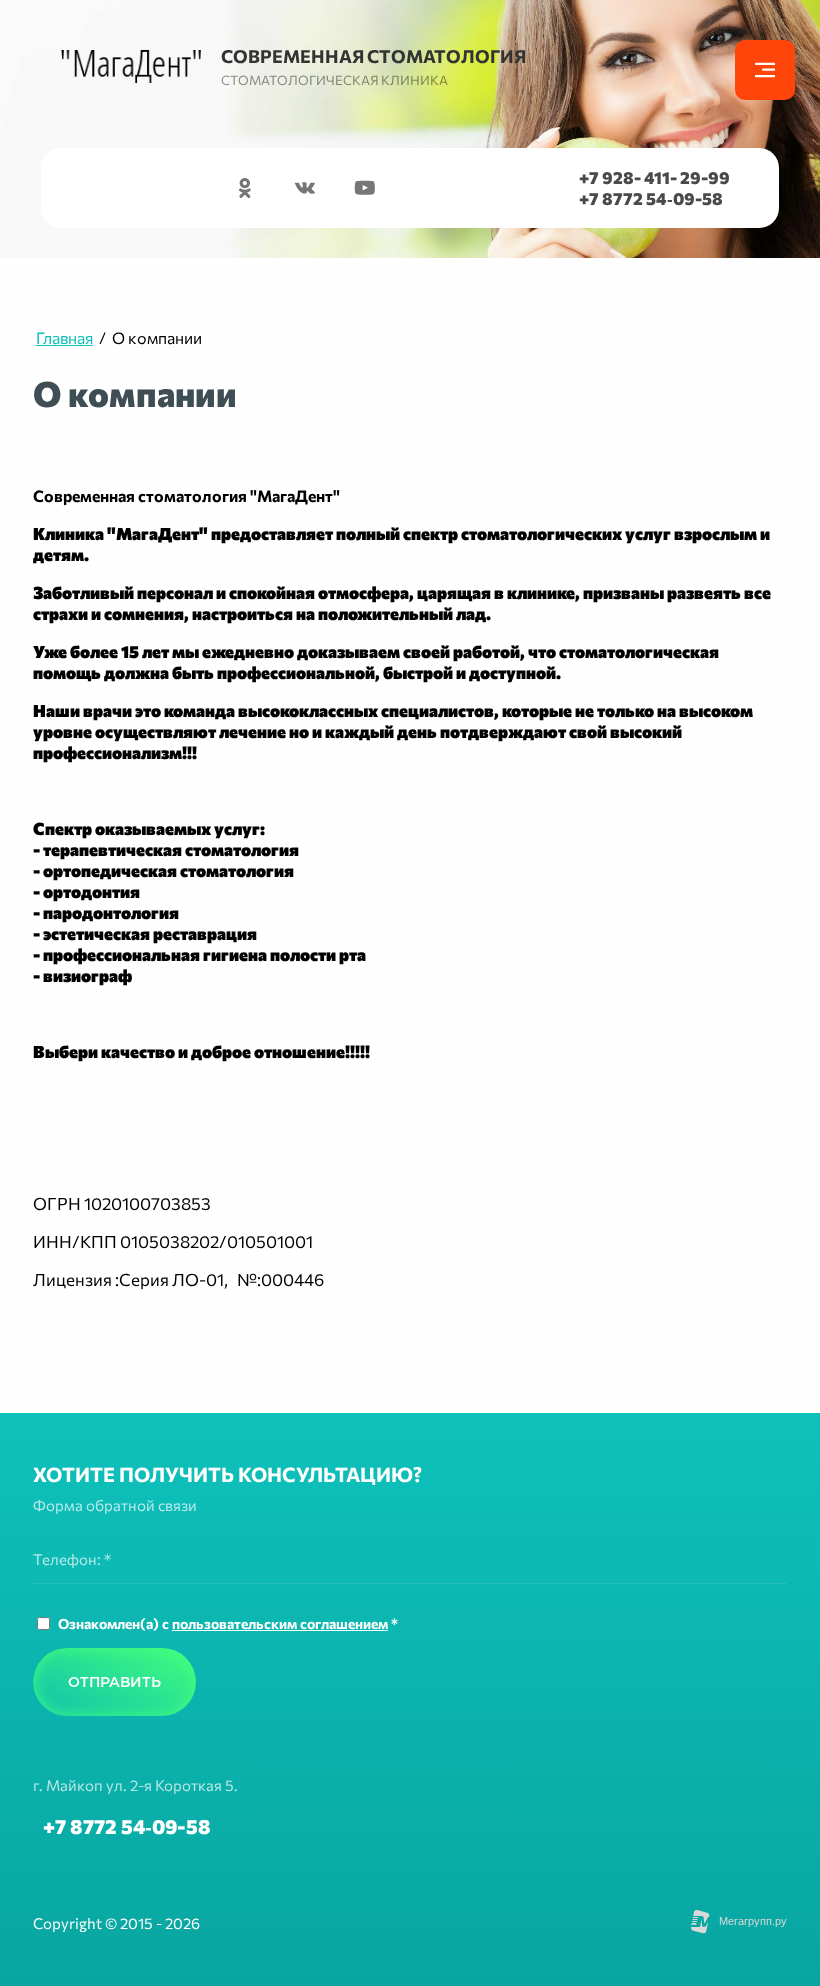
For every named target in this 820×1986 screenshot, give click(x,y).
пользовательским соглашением (280, 1623)
